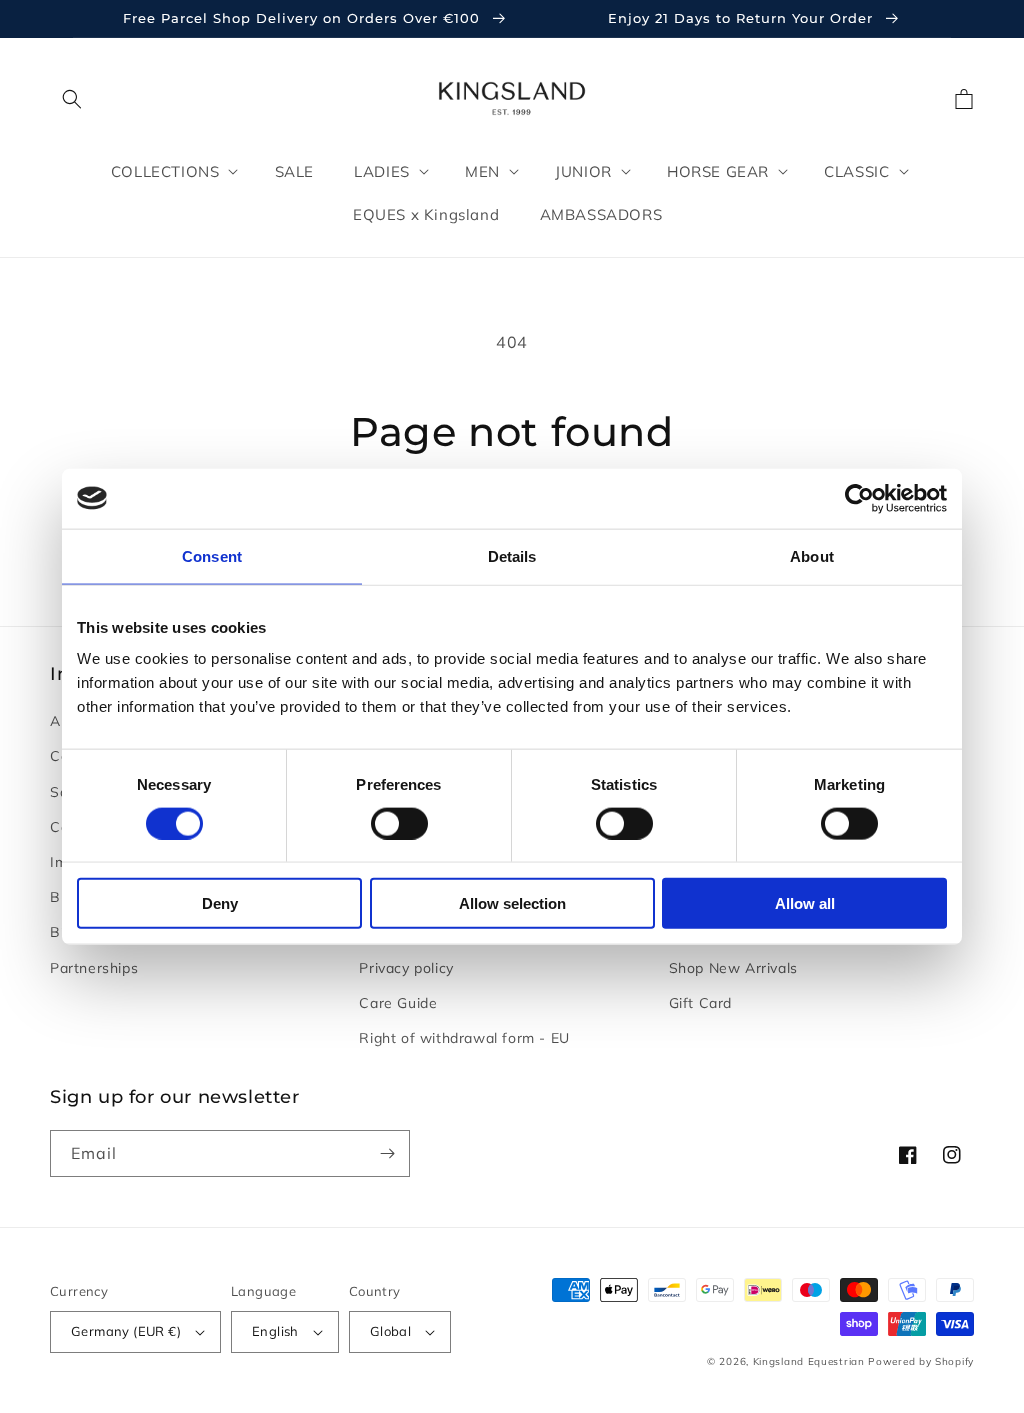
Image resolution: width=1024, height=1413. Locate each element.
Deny (220, 903)
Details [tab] (512, 555)
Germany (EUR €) (126, 1331)
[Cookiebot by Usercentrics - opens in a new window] (859, 498)
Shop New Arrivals (733, 968)
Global (390, 1331)
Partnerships (94, 968)
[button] (72, 99)
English (275, 1331)
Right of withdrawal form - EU (464, 1038)
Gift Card (700, 1003)
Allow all (805, 903)
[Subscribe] (387, 1153)
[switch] (399, 823)
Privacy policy (406, 968)
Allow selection (512, 903)
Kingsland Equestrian (809, 1361)
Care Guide (398, 1003)
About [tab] (812, 555)
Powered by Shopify (921, 1361)
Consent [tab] (212, 555)
